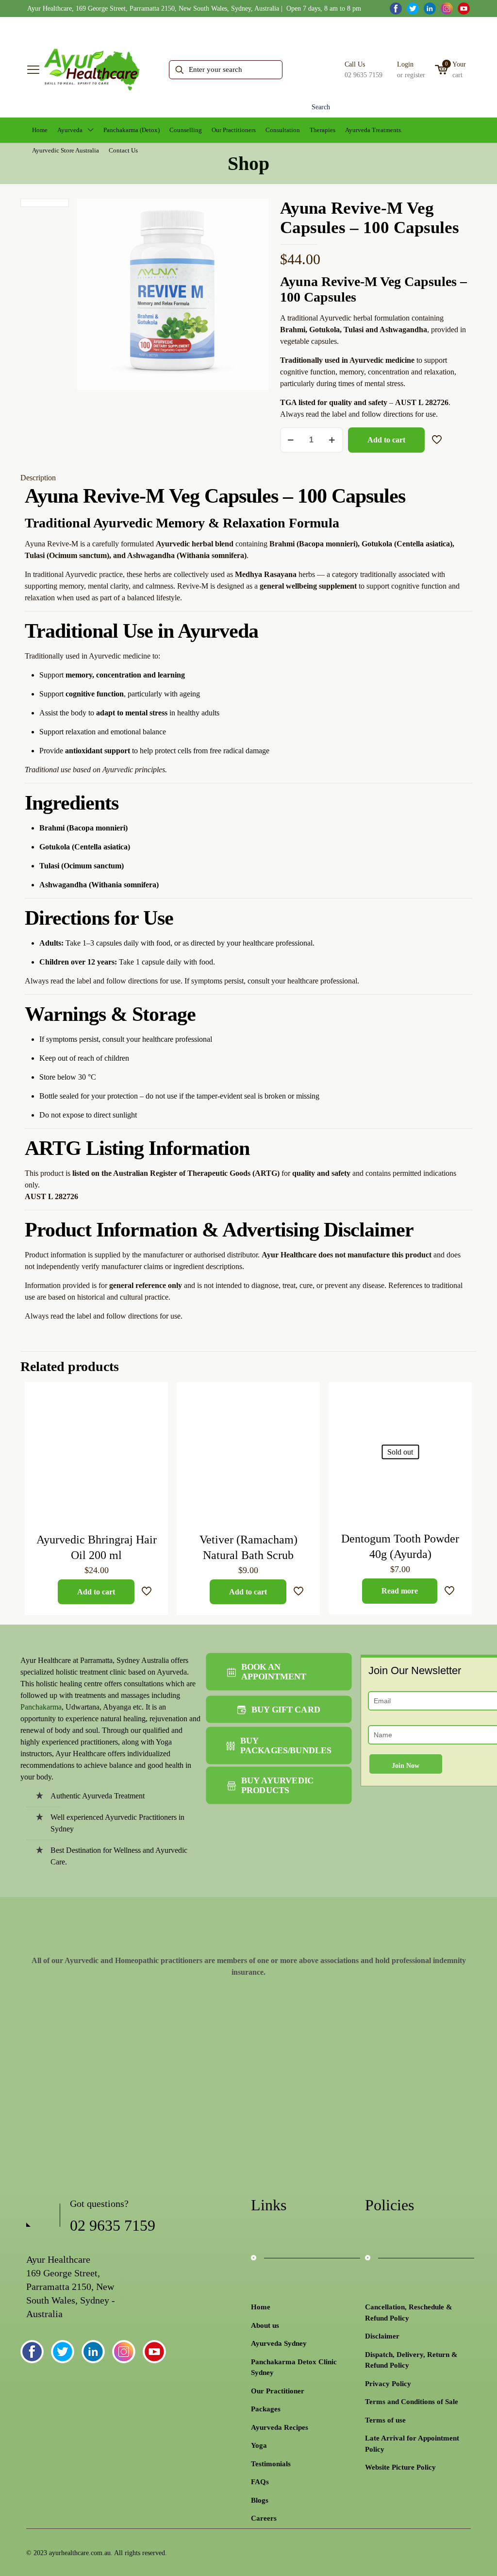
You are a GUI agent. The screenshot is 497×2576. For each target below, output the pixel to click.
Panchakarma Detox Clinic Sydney (294, 2367)
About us (265, 2325)
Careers (264, 2518)
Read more (400, 1591)
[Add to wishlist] (154, 1437)
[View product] (154, 1416)
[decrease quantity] (291, 440)
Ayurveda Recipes (280, 2427)
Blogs (260, 2500)
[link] (58, 2041)
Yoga (259, 2445)
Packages (266, 2409)
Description (38, 478)
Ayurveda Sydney (279, 2343)
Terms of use (385, 2420)
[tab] (248, 478)
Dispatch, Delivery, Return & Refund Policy (411, 2360)
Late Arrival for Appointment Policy (412, 2444)
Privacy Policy (388, 2384)
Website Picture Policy (400, 2467)
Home (261, 2307)
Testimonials (271, 2464)
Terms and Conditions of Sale (412, 2402)
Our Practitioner (278, 2391)
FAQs (260, 2482)
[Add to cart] (154, 1395)
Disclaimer (382, 2336)
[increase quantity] (332, 440)
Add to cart (386, 440)
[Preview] (154, 1458)
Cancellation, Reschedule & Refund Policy (409, 2313)
